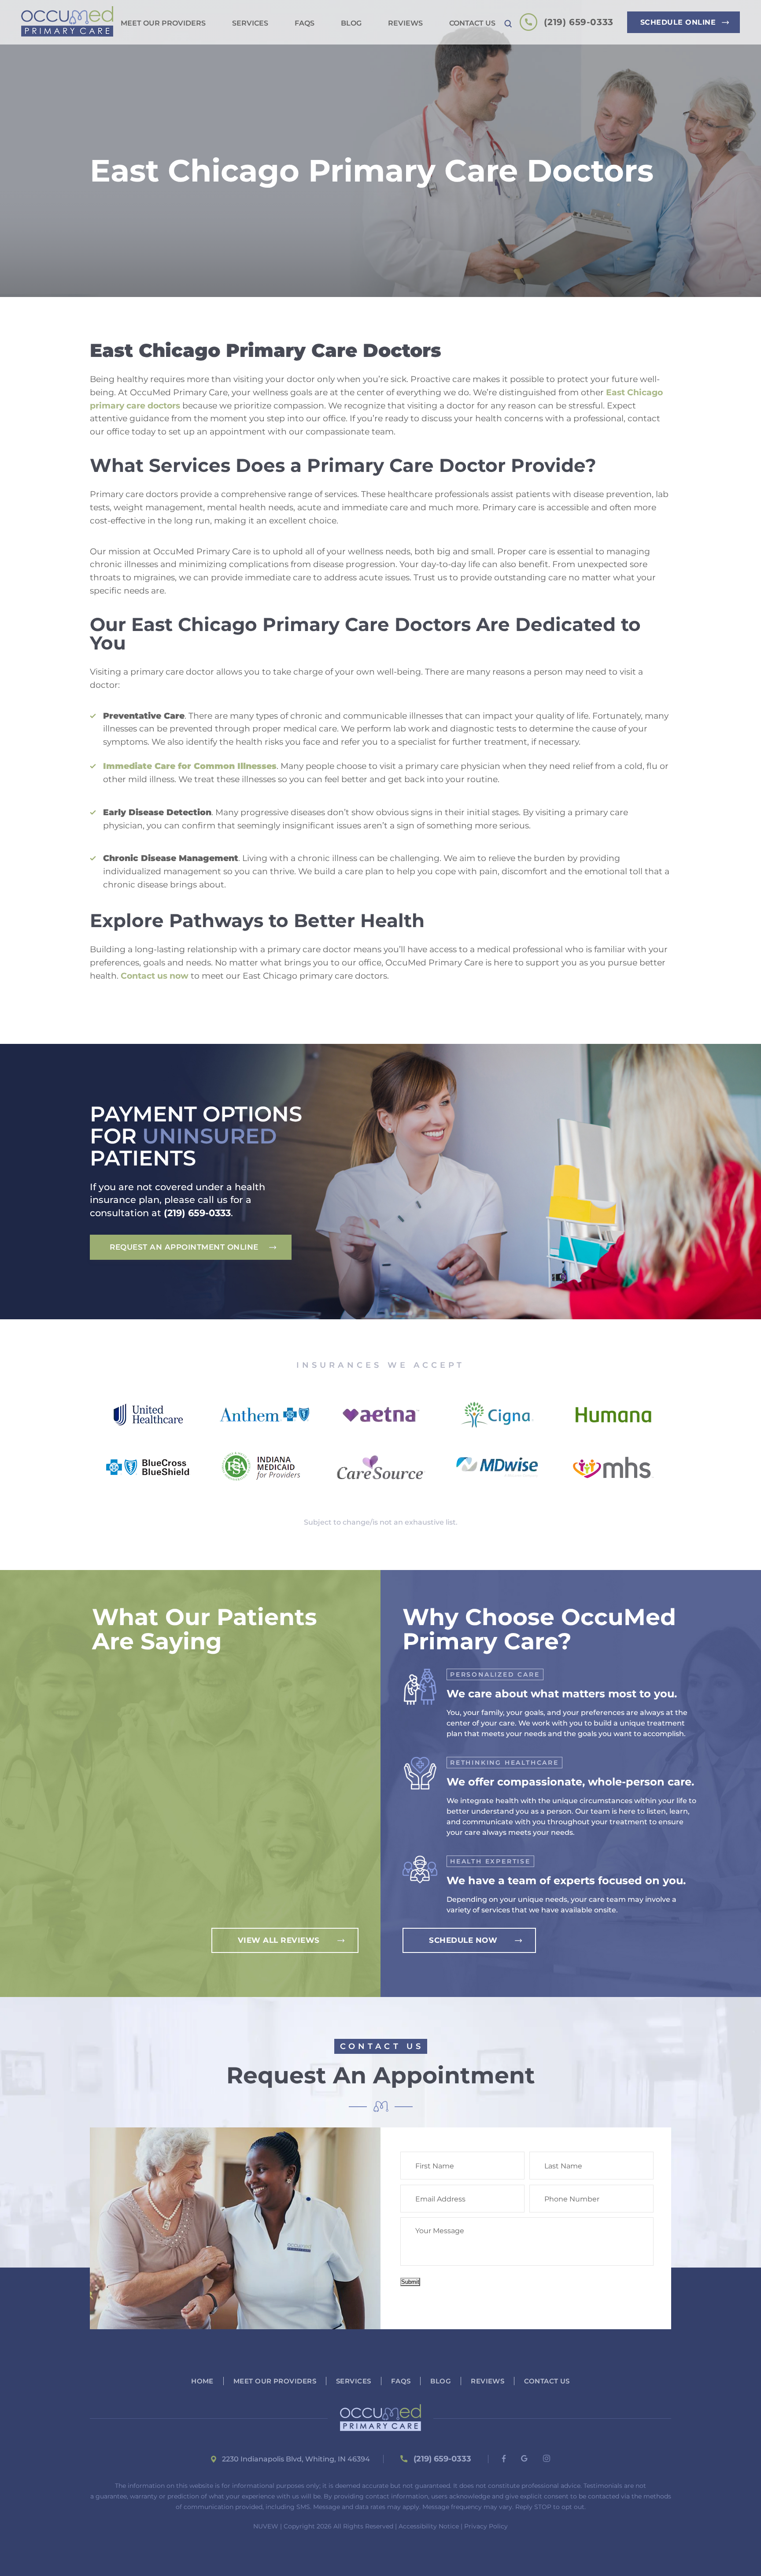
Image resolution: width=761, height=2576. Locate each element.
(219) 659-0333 (578, 22)
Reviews (405, 24)
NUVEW (266, 2526)
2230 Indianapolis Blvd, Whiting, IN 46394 (296, 2459)
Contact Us (472, 24)
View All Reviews (279, 1940)
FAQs (305, 24)
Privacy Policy (486, 2526)
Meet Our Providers (163, 24)
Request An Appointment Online (184, 1247)
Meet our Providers (275, 2381)
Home (202, 2381)
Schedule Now (463, 1940)
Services (250, 24)
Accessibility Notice (429, 2526)
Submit (410, 2282)
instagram (547, 2458)
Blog (351, 24)
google (525, 2458)
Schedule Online (678, 22)
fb (504, 2459)
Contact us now (155, 976)
